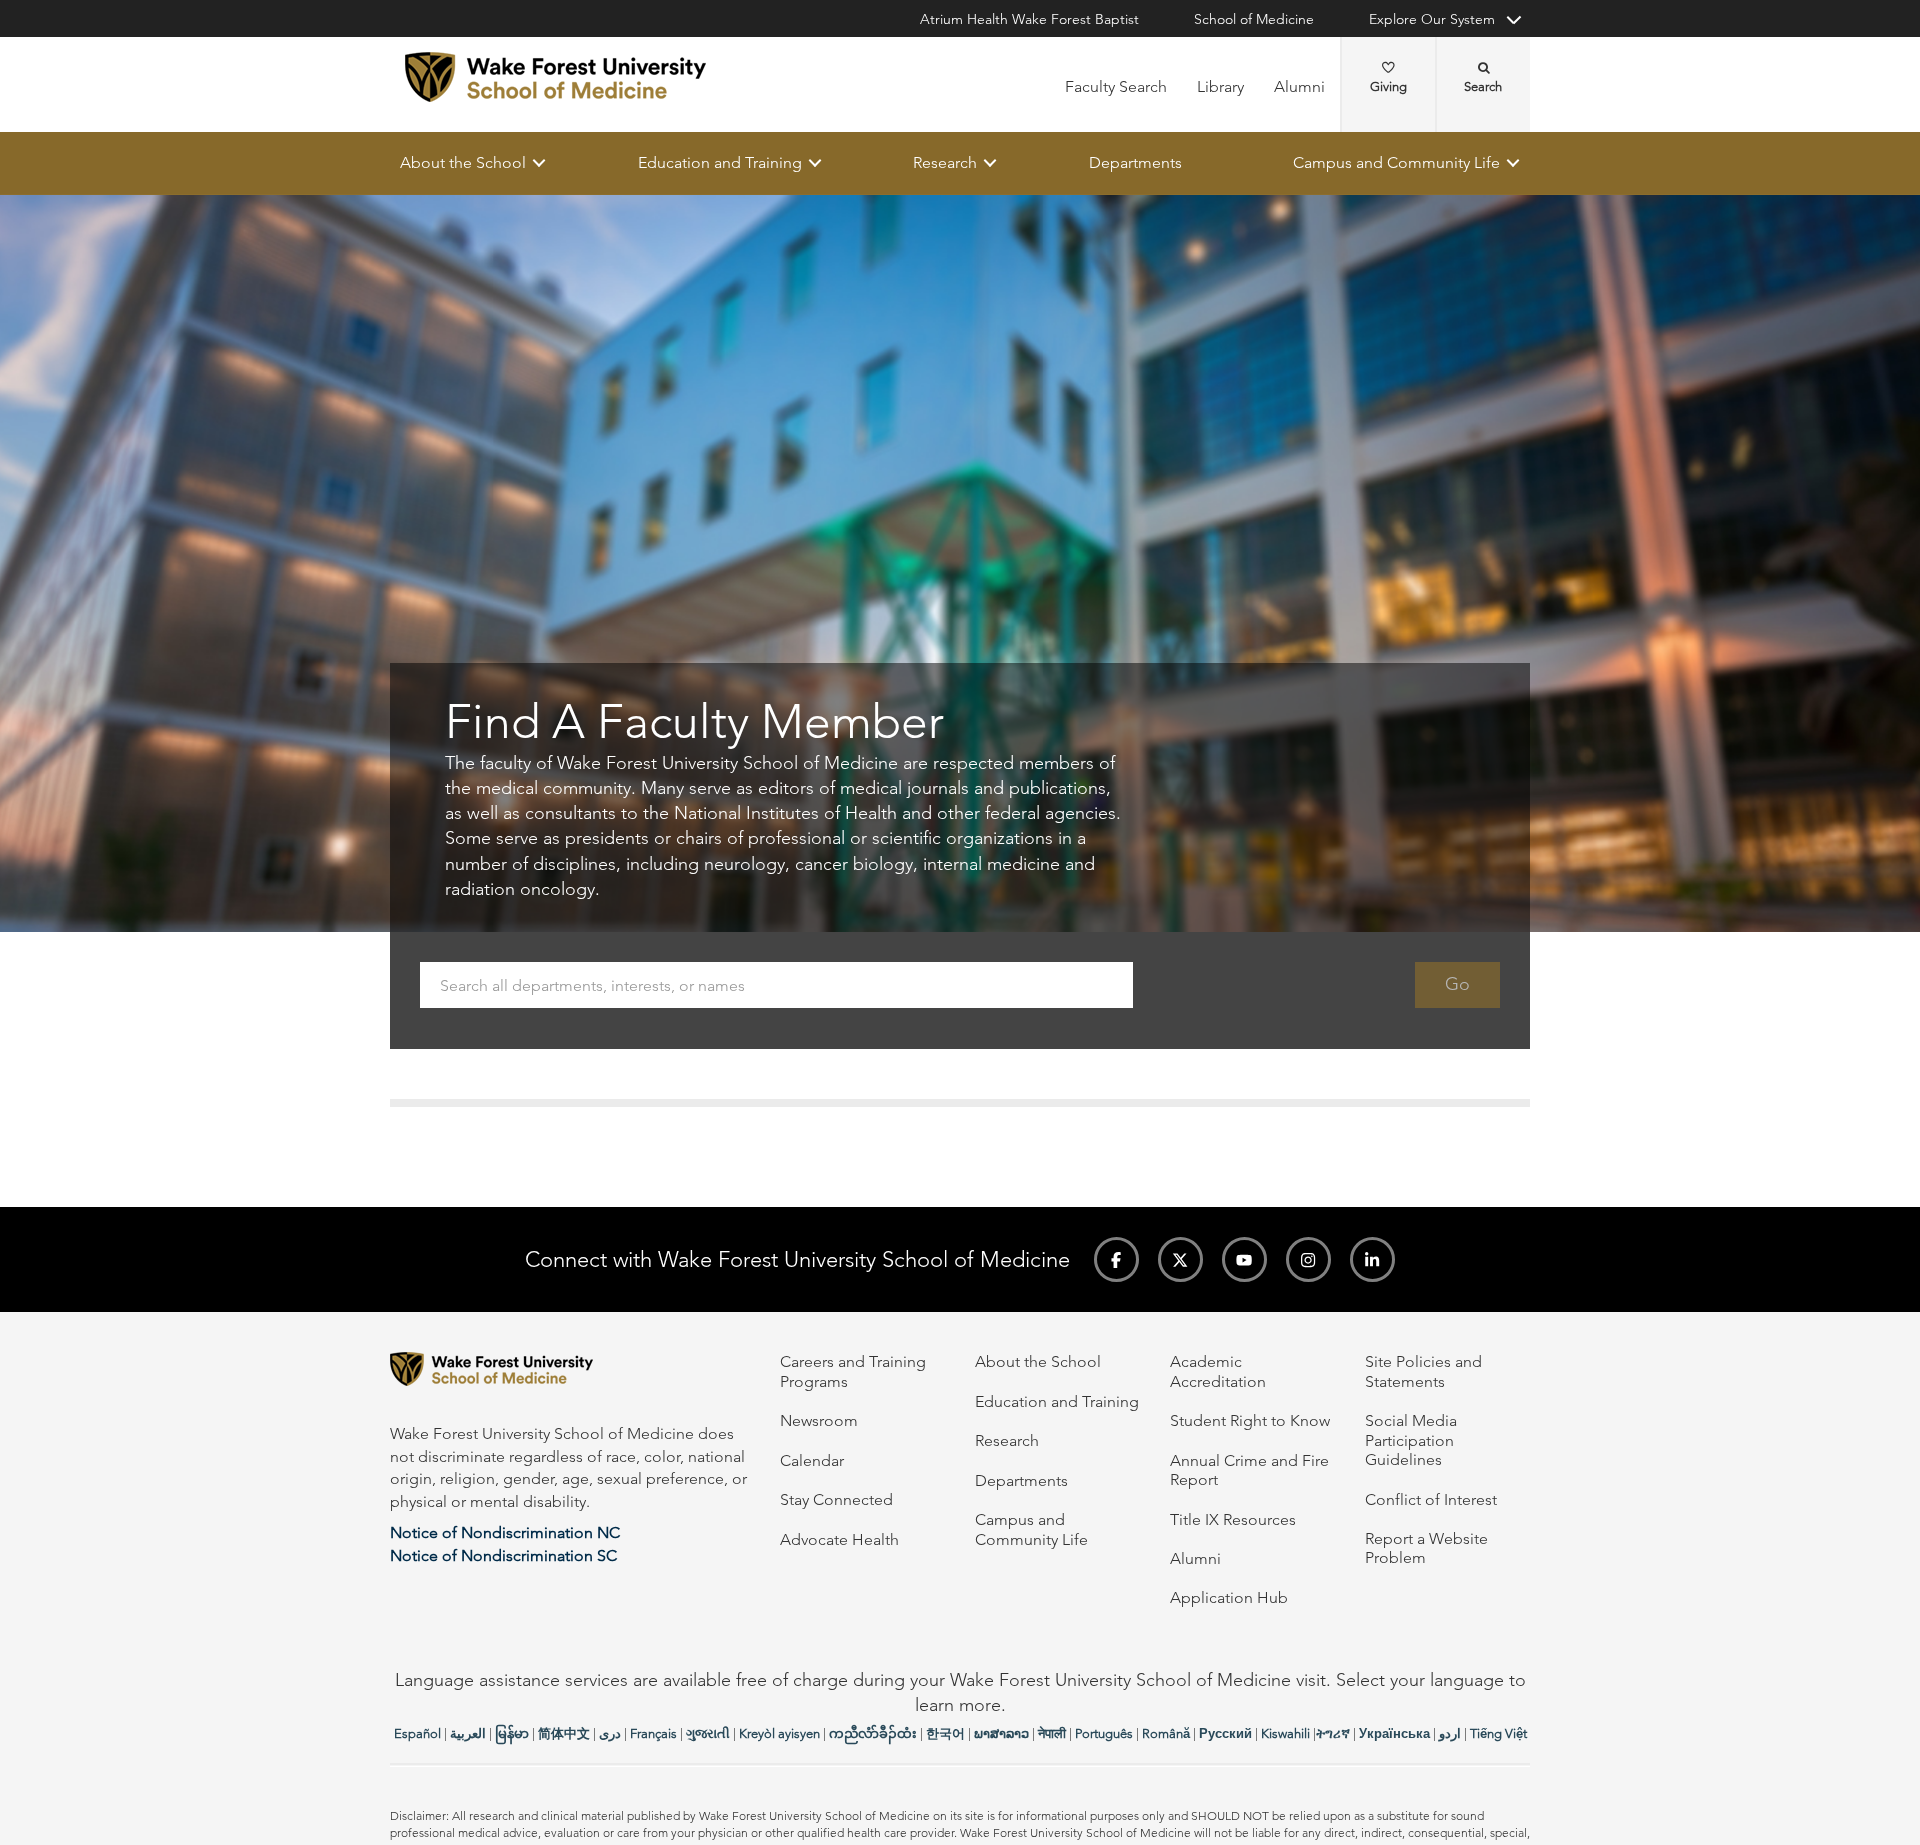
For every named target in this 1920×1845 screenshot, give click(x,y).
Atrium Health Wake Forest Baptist (1029, 19)
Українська (1394, 1733)
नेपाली (1052, 1733)
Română (1166, 1733)
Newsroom (819, 1420)
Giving (1388, 86)
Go (1457, 985)
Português (1104, 1733)
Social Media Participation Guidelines (1411, 1440)
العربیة (468, 1733)
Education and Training (720, 162)
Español (417, 1733)
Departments (1135, 162)
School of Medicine (1254, 19)
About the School (463, 162)
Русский (1225, 1733)
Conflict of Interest (1431, 1499)
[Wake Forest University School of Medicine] (555, 77)
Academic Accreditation (1218, 1371)
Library (1220, 86)
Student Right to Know (1250, 1420)
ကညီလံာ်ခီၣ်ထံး (873, 1733)
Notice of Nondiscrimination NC (505, 1532)
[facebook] (1116, 1259)
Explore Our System (1432, 19)
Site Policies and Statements (1423, 1371)
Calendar (812, 1460)
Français (653, 1733)
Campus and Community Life (1396, 162)
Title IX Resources (1233, 1519)
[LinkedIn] (1372, 1259)
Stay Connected (836, 1499)
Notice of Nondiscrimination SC (503, 1555)
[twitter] (1180, 1259)
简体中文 (564, 1733)
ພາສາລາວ (1001, 1733)
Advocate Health (839, 1539)
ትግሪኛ (1333, 1733)
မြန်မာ (512, 1733)
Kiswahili (1285, 1733)
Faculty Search (1116, 86)
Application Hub (1229, 1597)
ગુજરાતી (708, 1733)
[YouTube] (1244, 1259)
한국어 (945, 1733)
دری (610, 1733)
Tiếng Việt (1498, 1733)
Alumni (1299, 86)
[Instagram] (1308, 1259)
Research (945, 162)
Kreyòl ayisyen (779, 1733)
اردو (1450, 1733)
